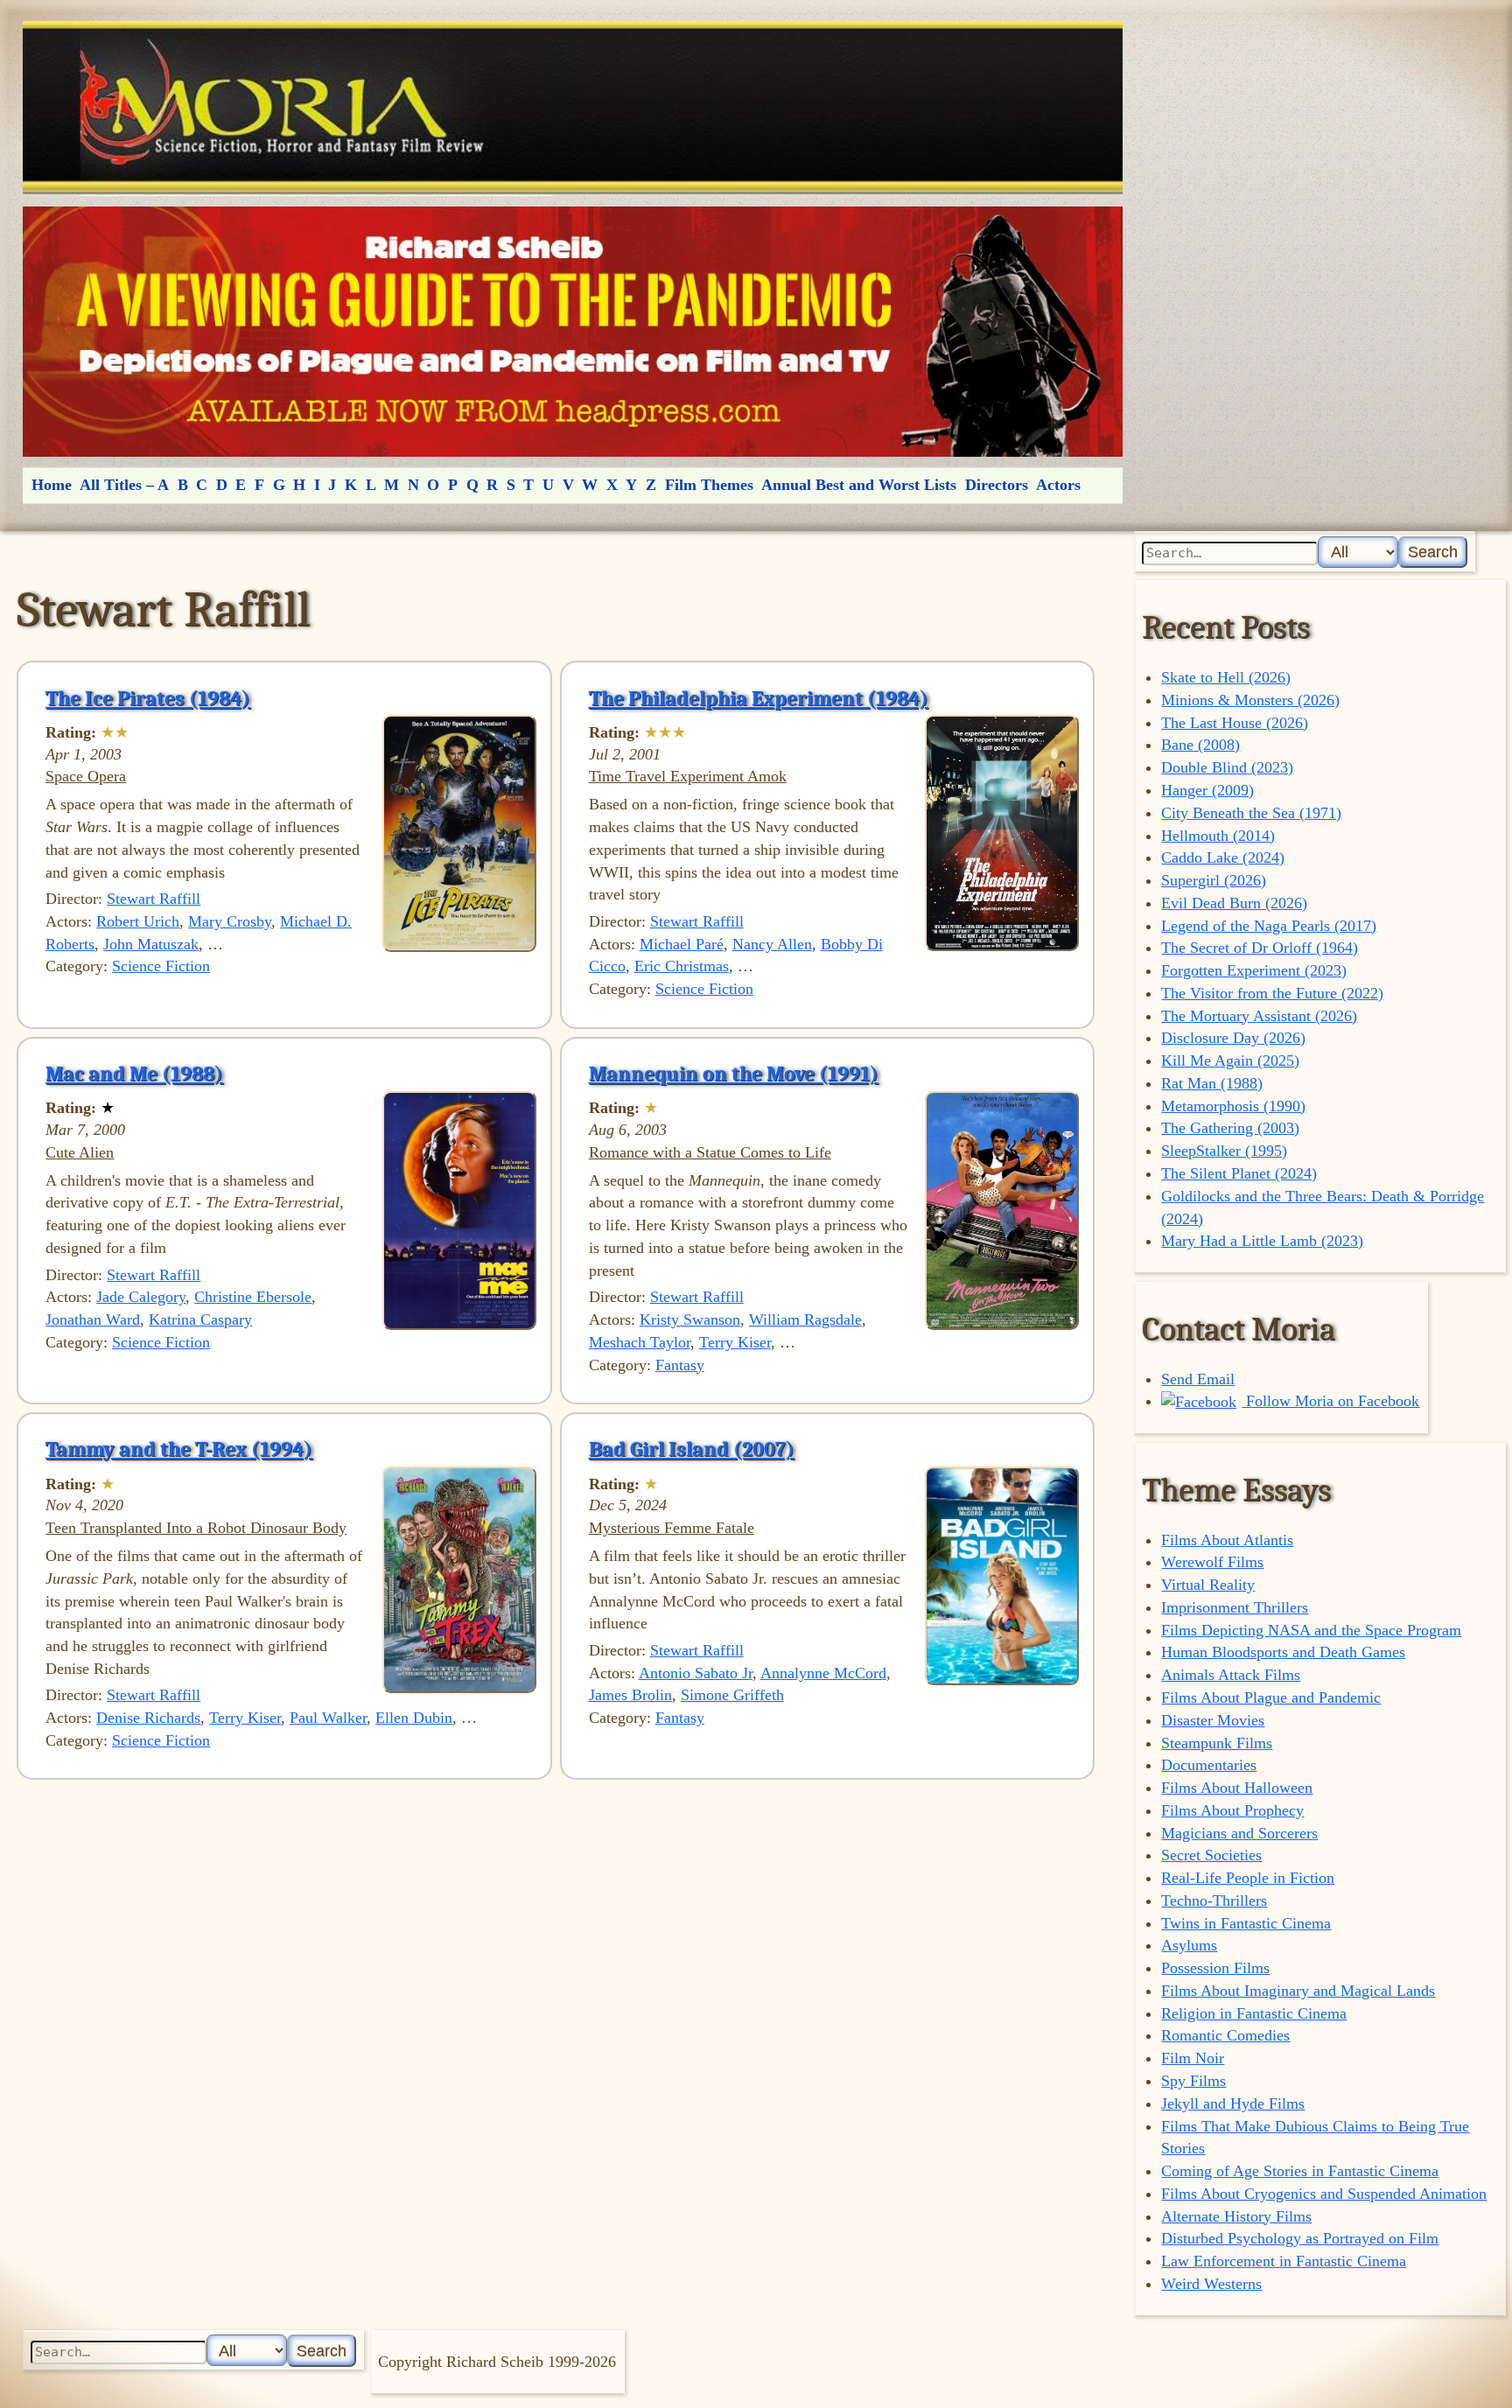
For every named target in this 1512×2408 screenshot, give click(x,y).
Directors (997, 485)
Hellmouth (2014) (1218, 836)
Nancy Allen (772, 944)
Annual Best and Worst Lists (859, 485)
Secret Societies (1211, 1855)
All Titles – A (124, 485)
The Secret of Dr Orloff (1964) (1260, 948)
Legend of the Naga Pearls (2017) (1269, 926)
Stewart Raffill (154, 899)
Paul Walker (328, 1718)
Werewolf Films (1212, 1562)
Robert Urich (138, 921)
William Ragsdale (805, 1319)
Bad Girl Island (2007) (692, 1449)
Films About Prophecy (1232, 1810)
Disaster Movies (1213, 1720)
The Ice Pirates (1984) (148, 698)
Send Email (1198, 1379)
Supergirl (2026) (1214, 880)
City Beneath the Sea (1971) (1251, 813)
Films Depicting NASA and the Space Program (1311, 1630)
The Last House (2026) (1235, 723)
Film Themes (709, 485)
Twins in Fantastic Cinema (1246, 1923)
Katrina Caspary (200, 1319)
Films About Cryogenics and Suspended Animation (1324, 2194)
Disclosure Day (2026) (1233, 1038)
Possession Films (1215, 1968)
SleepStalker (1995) (1224, 1151)
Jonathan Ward (93, 1319)
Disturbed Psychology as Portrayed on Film (1300, 2238)
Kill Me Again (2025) (1230, 1060)
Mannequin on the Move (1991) (734, 1074)
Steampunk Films (1217, 1743)
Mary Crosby (230, 921)
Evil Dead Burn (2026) (1234, 903)
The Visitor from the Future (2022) (1272, 993)
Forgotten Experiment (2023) (1254, 970)
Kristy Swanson (690, 1319)
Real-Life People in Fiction (1248, 1878)
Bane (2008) (1200, 745)
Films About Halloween (1237, 1788)
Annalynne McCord (823, 1673)
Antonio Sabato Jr (696, 1673)
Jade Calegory (141, 1297)
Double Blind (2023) (1227, 767)
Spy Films (1193, 2081)
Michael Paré (682, 944)
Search (1433, 552)
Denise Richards (148, 1718)
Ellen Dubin (414, 1718)
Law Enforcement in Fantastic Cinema (1284, 2261)
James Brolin (630, 1695)
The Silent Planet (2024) (1239, 1173)
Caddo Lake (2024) (1223, 857)
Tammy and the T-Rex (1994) (179, 1449)
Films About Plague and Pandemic (1271, 1697)
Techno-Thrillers (1214, 1900)
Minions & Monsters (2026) (1250, 700)
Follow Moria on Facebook (1330, 1401)
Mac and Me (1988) (134, 1074)
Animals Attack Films (1231, 1675)
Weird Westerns (1211, 2284)
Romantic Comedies (1225, 2035)
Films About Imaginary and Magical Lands (1298, 1991)
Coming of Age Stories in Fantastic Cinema (1300, 2171)
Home (52, 485)
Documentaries (1209, 1765)
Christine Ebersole (253, 1297)
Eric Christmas (682, 966)
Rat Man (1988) (1212, 1083)
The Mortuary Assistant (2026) (1259, 1016)
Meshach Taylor (640, 1342)
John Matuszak (151, 944)
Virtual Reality (1208, 1585)
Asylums (1189, 1945)
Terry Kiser (735, 1342)
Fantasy (680, 1365)
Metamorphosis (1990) (1233, 1106)
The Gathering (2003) (1230, 1128)
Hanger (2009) (1207, 790)
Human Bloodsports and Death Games (1283, 1652)
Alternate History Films (1236, 2216)
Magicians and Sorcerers (1239, 1833)
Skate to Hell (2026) (1226, 677)
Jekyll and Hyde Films (1233, 2103)
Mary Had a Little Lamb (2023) (1262, 1241)
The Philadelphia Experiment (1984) (759, 698)
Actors (1058, 485)
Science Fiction (161, 966)
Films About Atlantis (1227, 1540)
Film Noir (1193, 2058)
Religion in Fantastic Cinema (1254, 2013)
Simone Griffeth (732, 1695)
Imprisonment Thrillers (1235, 1607)
